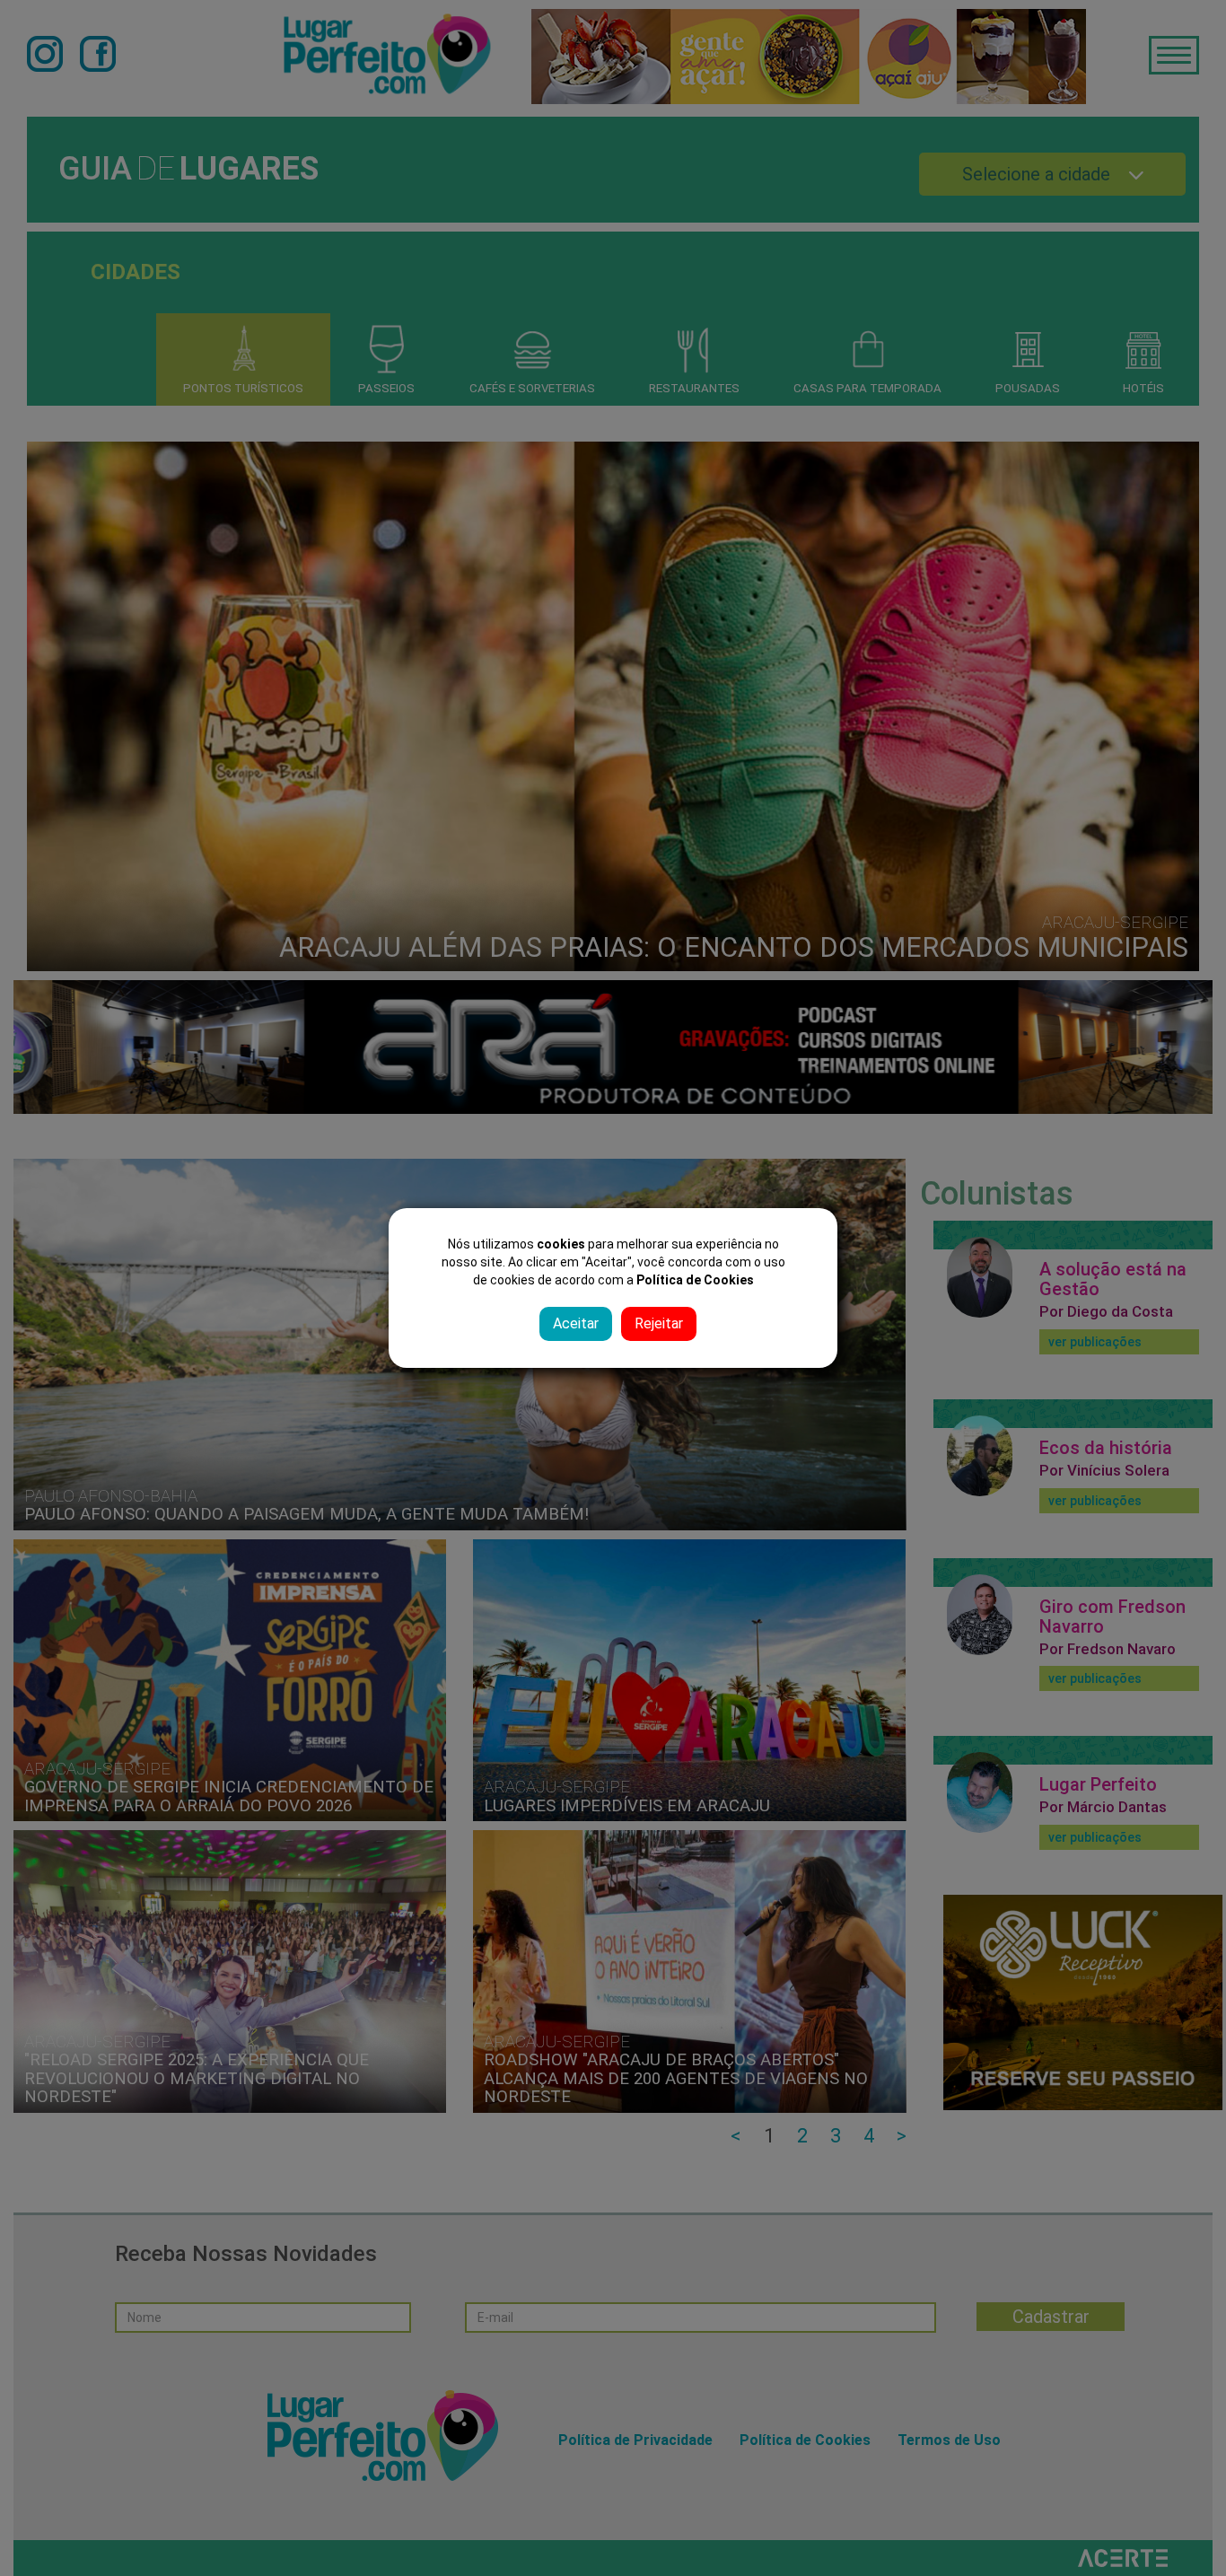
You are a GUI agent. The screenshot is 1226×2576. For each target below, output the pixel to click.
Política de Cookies (695, 1280)
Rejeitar (659, 1323)
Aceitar (576, 1323)
